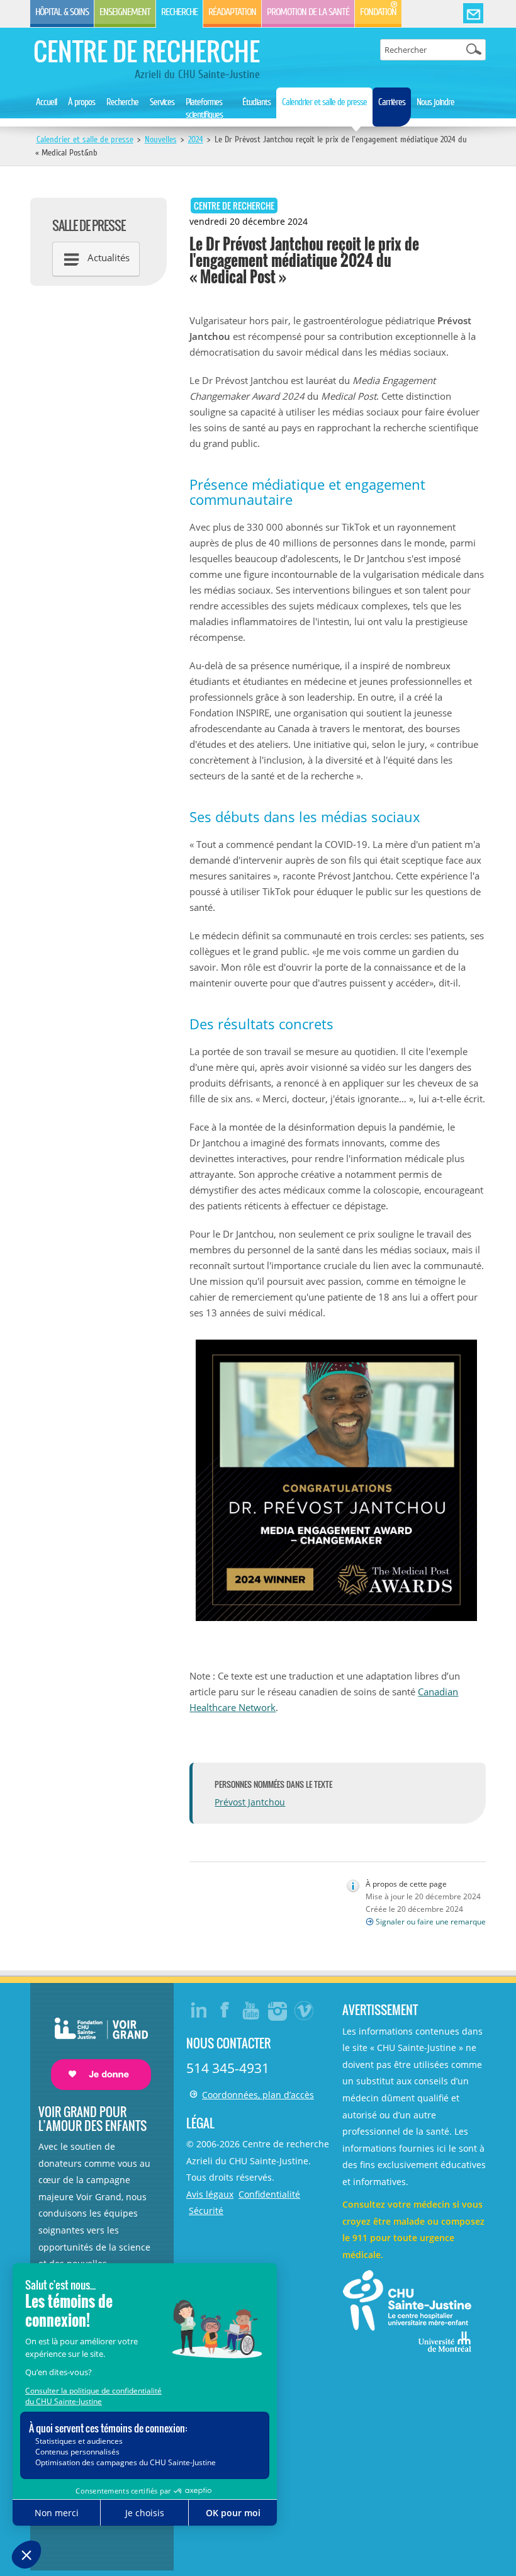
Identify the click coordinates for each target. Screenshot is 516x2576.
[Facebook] (225, 2010)
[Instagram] (278, 2010)
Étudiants (256, 102)
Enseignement (125, 12)
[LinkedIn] (199, 2010)
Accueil (46, 102)
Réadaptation (232, 12)
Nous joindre (435, 102)
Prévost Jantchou (250, 1802)
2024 (196, 139)
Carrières (392, 102)
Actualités (109, 257)
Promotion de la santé (308, 12)
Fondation (378, 12)
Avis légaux (210, 2194)
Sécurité (206, 2211)
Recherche (179, 12)
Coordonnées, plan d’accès (258, 2095)
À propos (81, 102)
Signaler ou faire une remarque (431, 1922)
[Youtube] (252, 2010)
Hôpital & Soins (62, 12)
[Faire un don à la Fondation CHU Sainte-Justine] (95, 2042)
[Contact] (473, 14)
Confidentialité (269, 2194)
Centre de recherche (147, 51)
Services (162, 102)
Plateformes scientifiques (204, 108)
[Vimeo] (305, 2010)
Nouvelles (161, 139)
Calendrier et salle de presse (324, 102)
